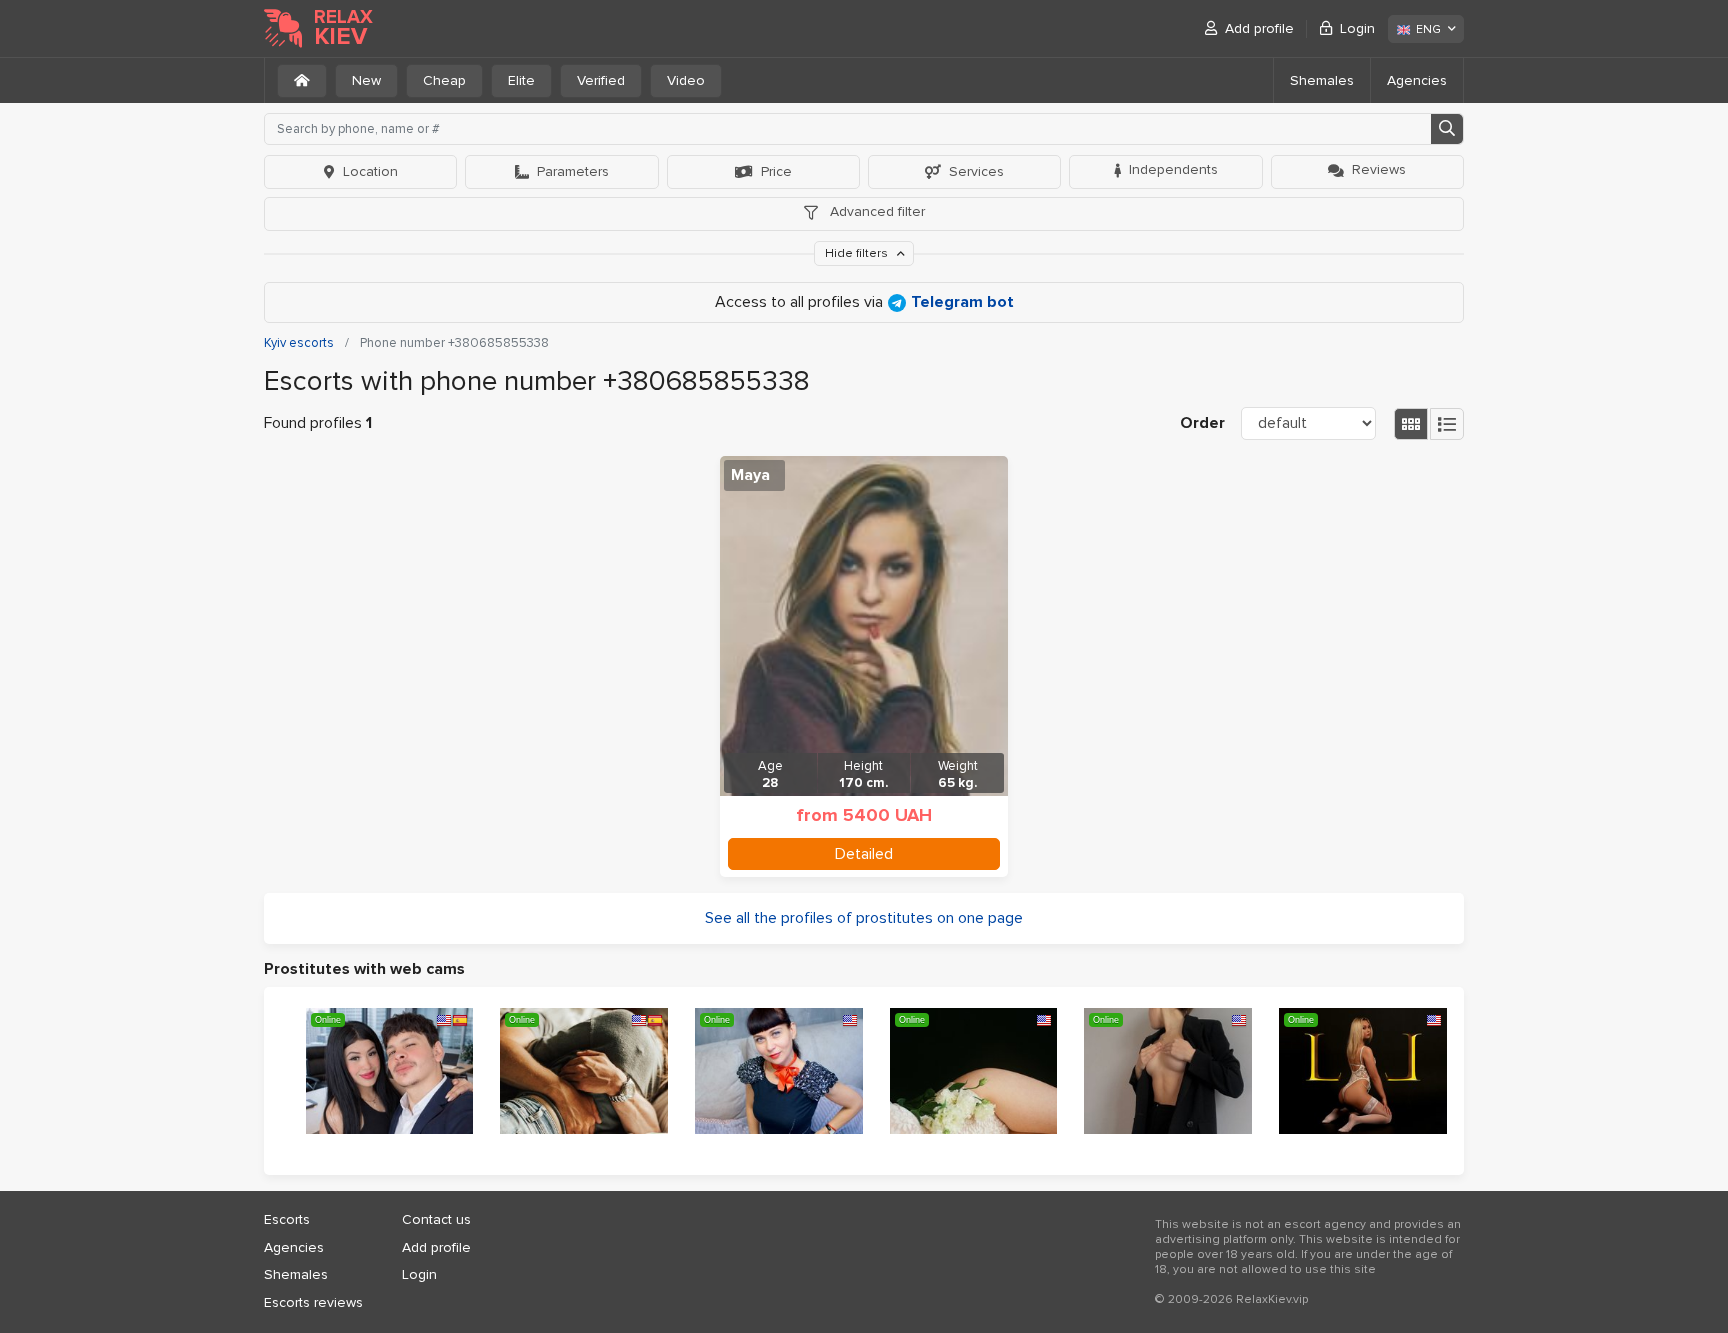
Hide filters (858, 253)
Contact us (436, 1219)
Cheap (444, 80)
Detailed (864, 854)
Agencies (1417, 80)
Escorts (287, 1219)
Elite (521, 80)
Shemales (1322, 80)
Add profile (1259, 28)
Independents (1173, 169)
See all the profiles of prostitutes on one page (864, 918)
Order (1202, 423)
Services (976, 171)
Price (776, 171)
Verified (601, 80)
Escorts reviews (313, 1302)
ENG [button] (1428, 29)
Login (1357, 28)
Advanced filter (875, 211)
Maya (750, 475)
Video (686, 80)
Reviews (1379, 169)
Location (370, 171)
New (366, 80)
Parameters (573, 171)
